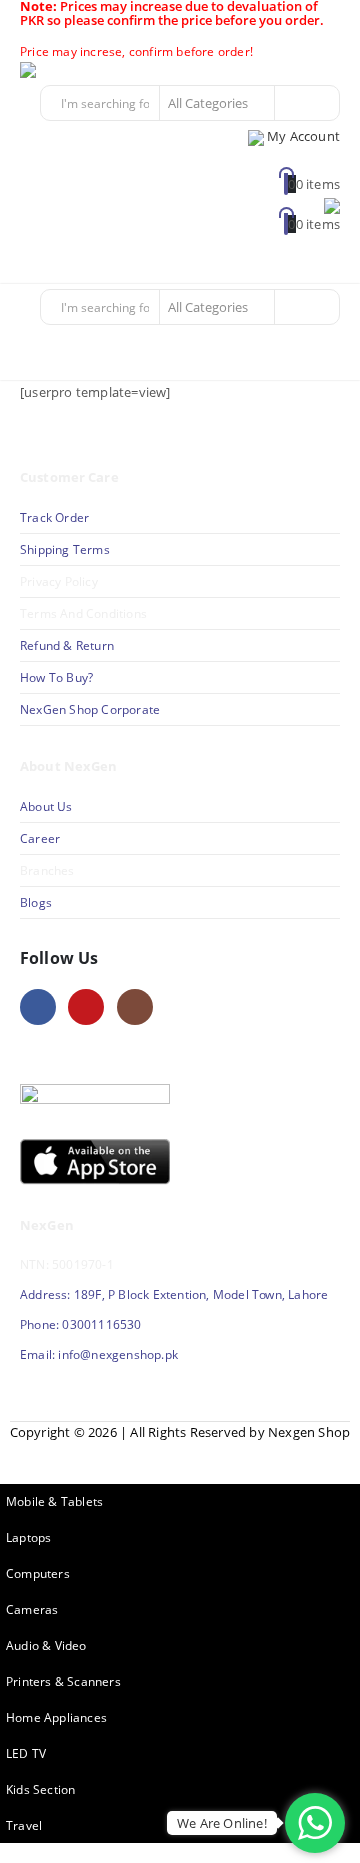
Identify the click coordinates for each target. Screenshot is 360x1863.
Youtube (86, 1007)
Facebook (38, 1007)
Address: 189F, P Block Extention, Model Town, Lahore (174, 1294)
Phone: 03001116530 (81, 1324)
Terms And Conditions (83, 613)
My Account (303, 136)
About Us (48, 806)
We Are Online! (222, 1823)
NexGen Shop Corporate (90, 709)
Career (40, 838)
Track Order (54, 517)
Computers (38, 1573)
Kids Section (40, 1789)
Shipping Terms (65, 549)
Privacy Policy (59, 581)
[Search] (298, 103)
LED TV (26, 1753)
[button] (322, 259)
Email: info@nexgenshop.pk (99, 1354)
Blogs (36, 902)
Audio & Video (46, 1645)
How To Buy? (56, 677)
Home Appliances (56, 1717)
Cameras (32, 1609)
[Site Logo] (75, 71)
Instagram (135, 1007)
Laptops (28, 1537)
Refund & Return (67, 645)
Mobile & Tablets (54, 1501)
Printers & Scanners (63, 1681)
